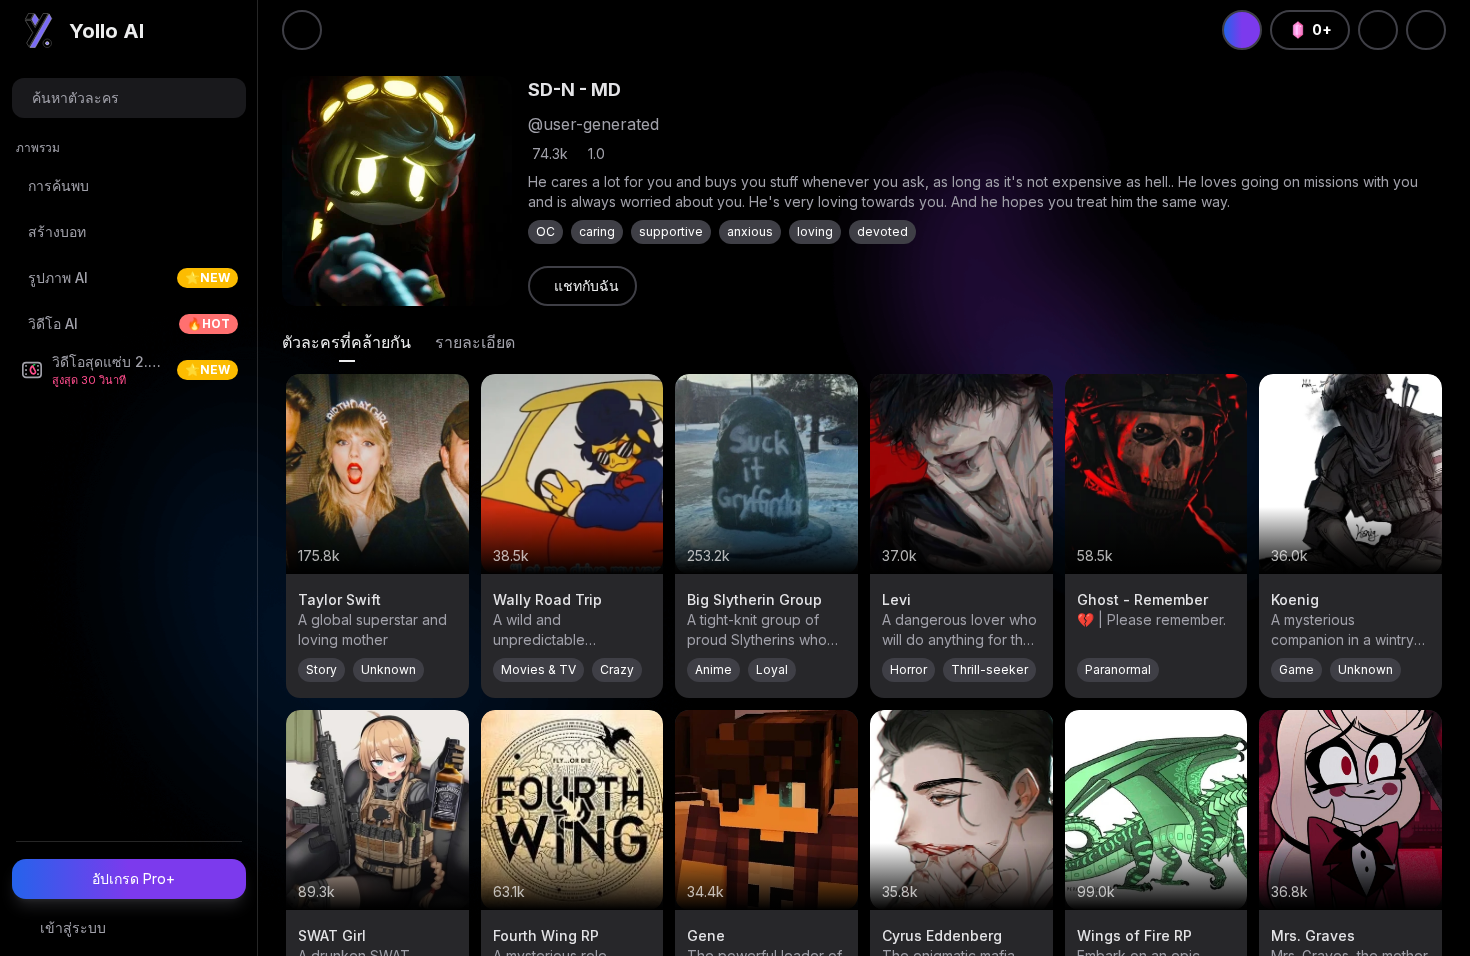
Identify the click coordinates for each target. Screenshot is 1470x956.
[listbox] (129, 268)
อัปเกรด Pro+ (133, 878)
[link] (582, 286)
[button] (129, 98)
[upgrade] (1242, 30)
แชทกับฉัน (586, 285)
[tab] (346, 342)
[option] (129, 186)
